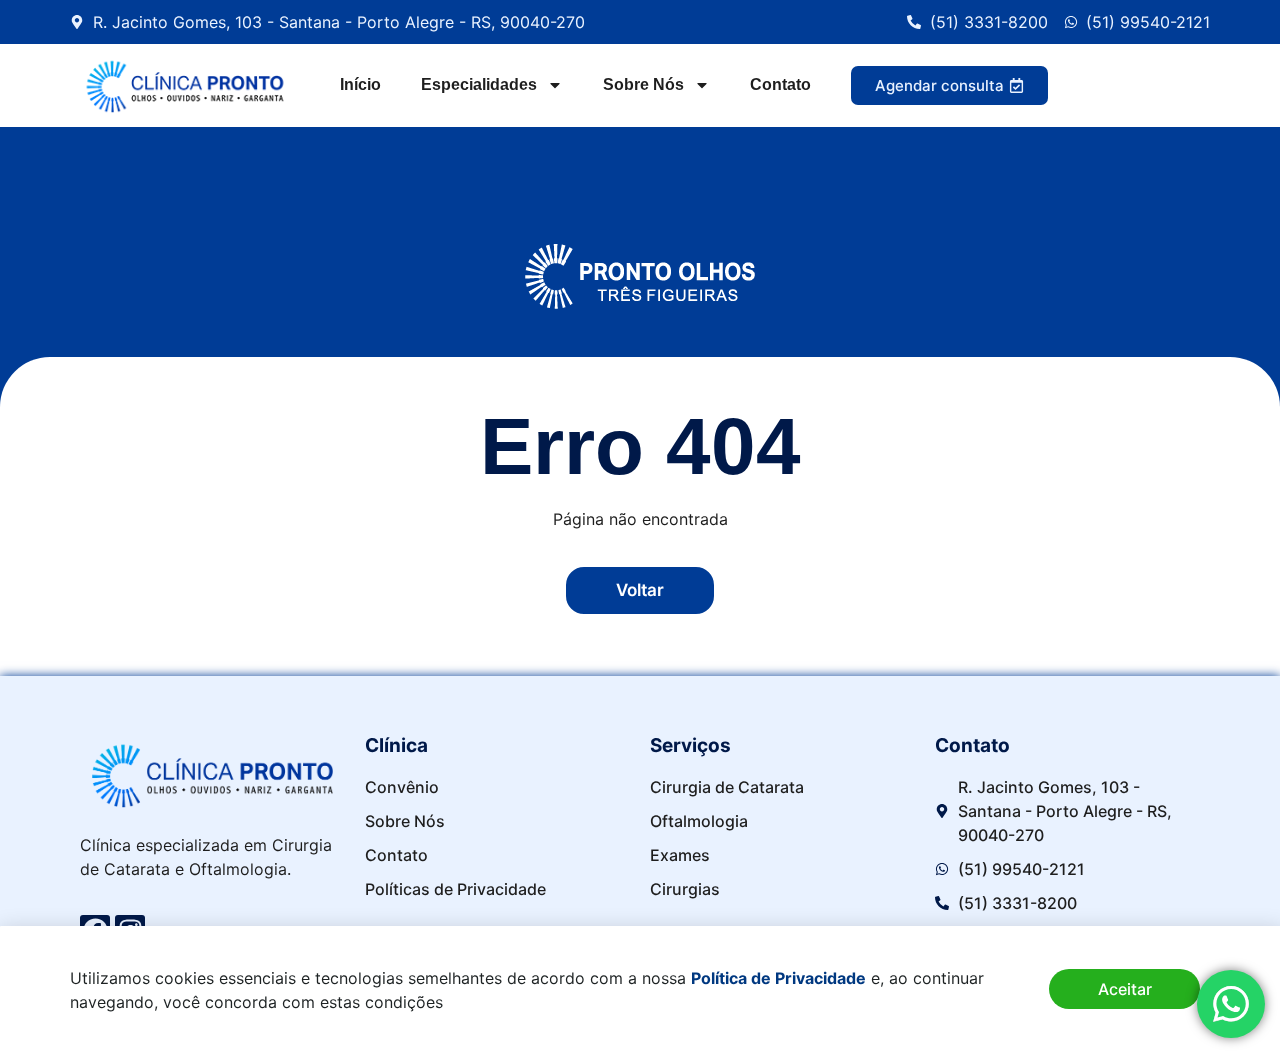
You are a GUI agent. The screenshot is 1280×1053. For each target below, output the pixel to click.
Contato (780, 84)
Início (360, 84)
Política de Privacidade (778, 978)
